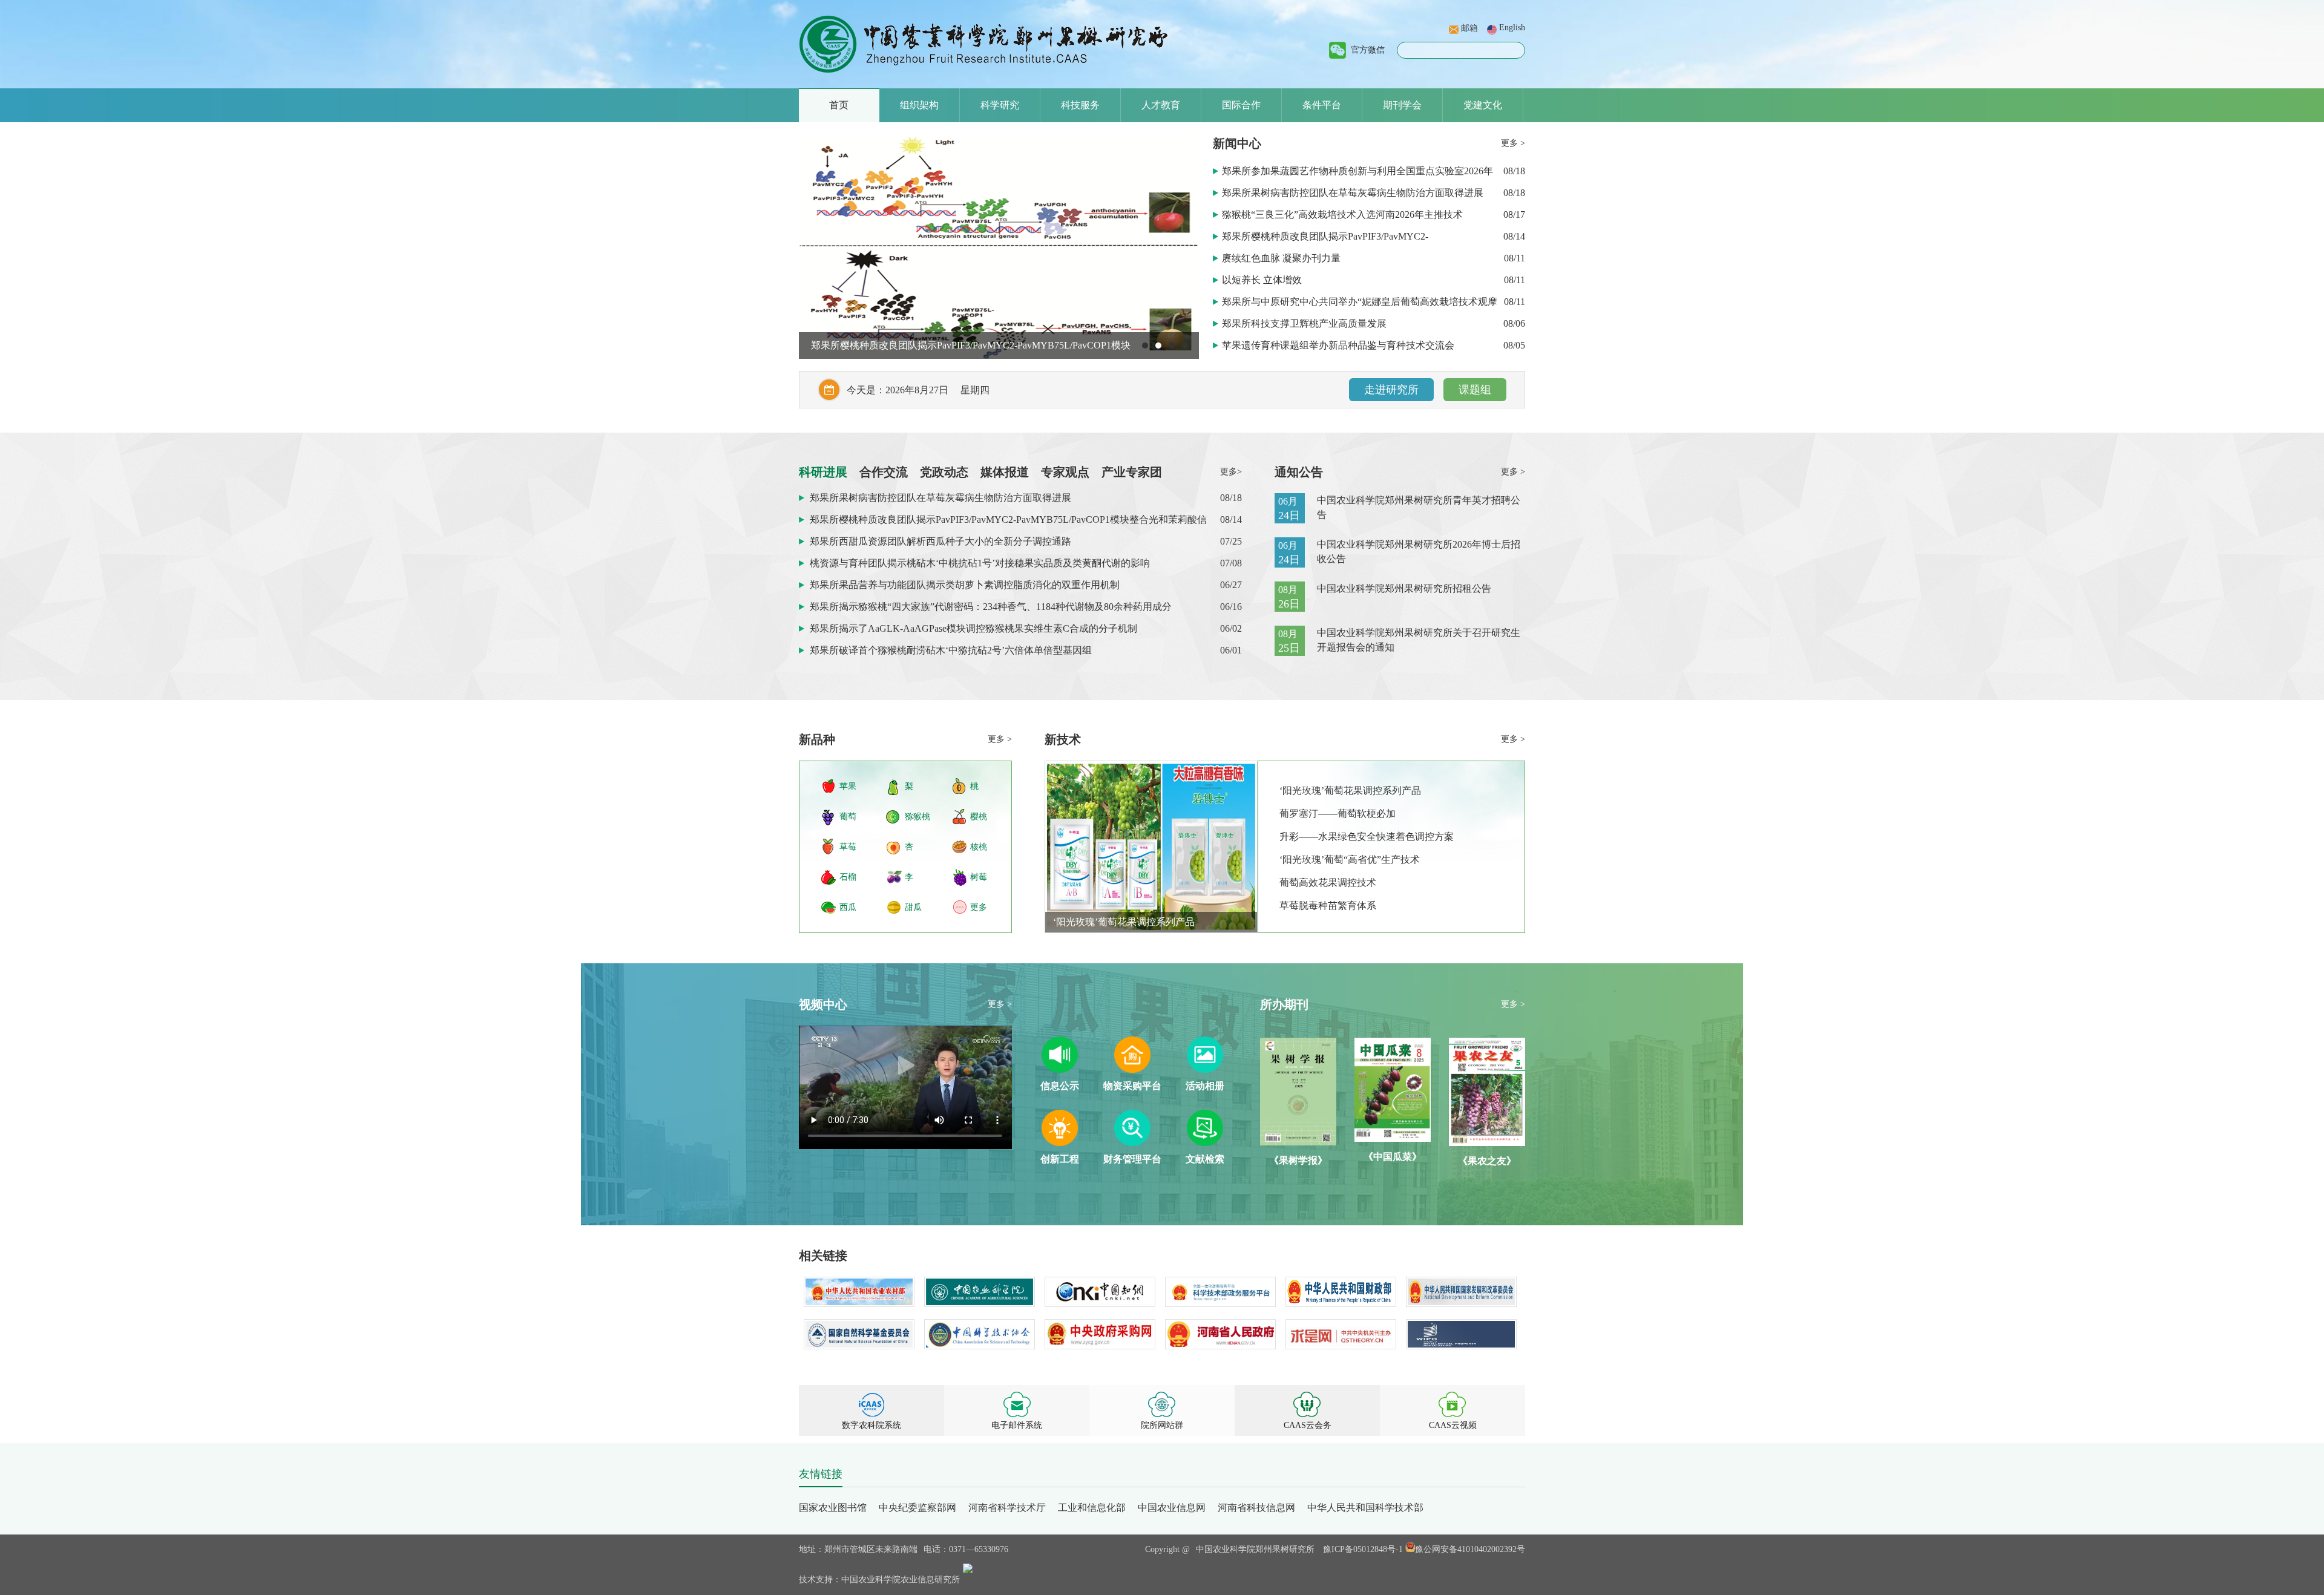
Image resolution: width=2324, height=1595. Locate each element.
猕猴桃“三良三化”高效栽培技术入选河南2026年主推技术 (1344, 215)
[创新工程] (1060, 1143)
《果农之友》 (1487, 1161)
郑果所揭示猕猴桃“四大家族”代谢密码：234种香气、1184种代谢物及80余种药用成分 (991, 607)
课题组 (1475, 390)
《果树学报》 (1298, 1160)
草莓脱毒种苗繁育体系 (1328, 906)
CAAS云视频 (1453, 1425)
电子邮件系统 (1017, 1425)
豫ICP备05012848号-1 (1363, 1549)
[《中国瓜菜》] (1393, 1138)
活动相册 (1205, 1086)
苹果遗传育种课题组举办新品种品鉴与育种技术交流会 (1339, 345)
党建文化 (1483, 105)
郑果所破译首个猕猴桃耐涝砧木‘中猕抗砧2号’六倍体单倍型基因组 (951, 650)
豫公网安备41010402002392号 (1470, 1549)
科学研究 (1000, 105)
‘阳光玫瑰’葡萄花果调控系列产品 (1124, 922)
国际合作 (1241, 105)
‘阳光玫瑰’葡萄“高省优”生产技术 (1350, 860)
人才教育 (1161, 105)
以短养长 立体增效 (1263, 280)
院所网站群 (1162, 1425)
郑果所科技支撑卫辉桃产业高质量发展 (1305, 323)
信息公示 (1060, 1086)
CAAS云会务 (1308, 1425)
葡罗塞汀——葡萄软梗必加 (1338, 814)
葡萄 (848, 817)
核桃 (979, 847)
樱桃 (979, 817)
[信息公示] (1060, 1069)
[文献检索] (1205, 1143)
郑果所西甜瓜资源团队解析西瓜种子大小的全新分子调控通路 (942, 345)
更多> (1231, 472)
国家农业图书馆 (833, 1508)
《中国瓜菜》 (1393, 1157)
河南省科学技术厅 (1007, 1508)
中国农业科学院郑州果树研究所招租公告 (1404, 588)
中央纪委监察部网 (917, 1508)
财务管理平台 (1132, 1159)
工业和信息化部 (1092, 1508)
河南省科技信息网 (1256, 1508)
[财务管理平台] (1132, 1143)
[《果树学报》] (1298, 1142)
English (1512, 28)
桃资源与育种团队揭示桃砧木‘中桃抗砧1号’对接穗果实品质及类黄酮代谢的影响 (980, 563)
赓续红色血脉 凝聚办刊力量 (1282, 258)
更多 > (1513, 143)
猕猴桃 (917, 817)
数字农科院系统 (871, 1425)
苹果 (848, 786)
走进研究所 (1391, 390)
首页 (839, 105)
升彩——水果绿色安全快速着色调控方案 (1367, 837)
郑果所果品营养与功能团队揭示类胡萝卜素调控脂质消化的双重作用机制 (965, 585)
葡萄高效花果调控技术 (1328, 883)
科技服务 (1080, 105)
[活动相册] (1205, 1069)
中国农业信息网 (1172, 1508)
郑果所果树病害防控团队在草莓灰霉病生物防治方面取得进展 (1354, 193)
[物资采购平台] (1132, 1069)
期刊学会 (1402, 105)
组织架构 (919, 105)
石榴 (848, 877)
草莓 (848, 847)
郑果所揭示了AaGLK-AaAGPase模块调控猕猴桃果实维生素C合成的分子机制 (973, 628)
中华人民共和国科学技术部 (1365, 1508)
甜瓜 (913, 907)
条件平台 (1322, 105)
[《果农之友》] (1487, 1143)
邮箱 (1469, 28)
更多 (979, 907)
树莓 (979, 877)
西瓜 (848, 907)
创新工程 (1060, 1159)
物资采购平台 (1132, 1086)
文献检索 (1205, 1159)
